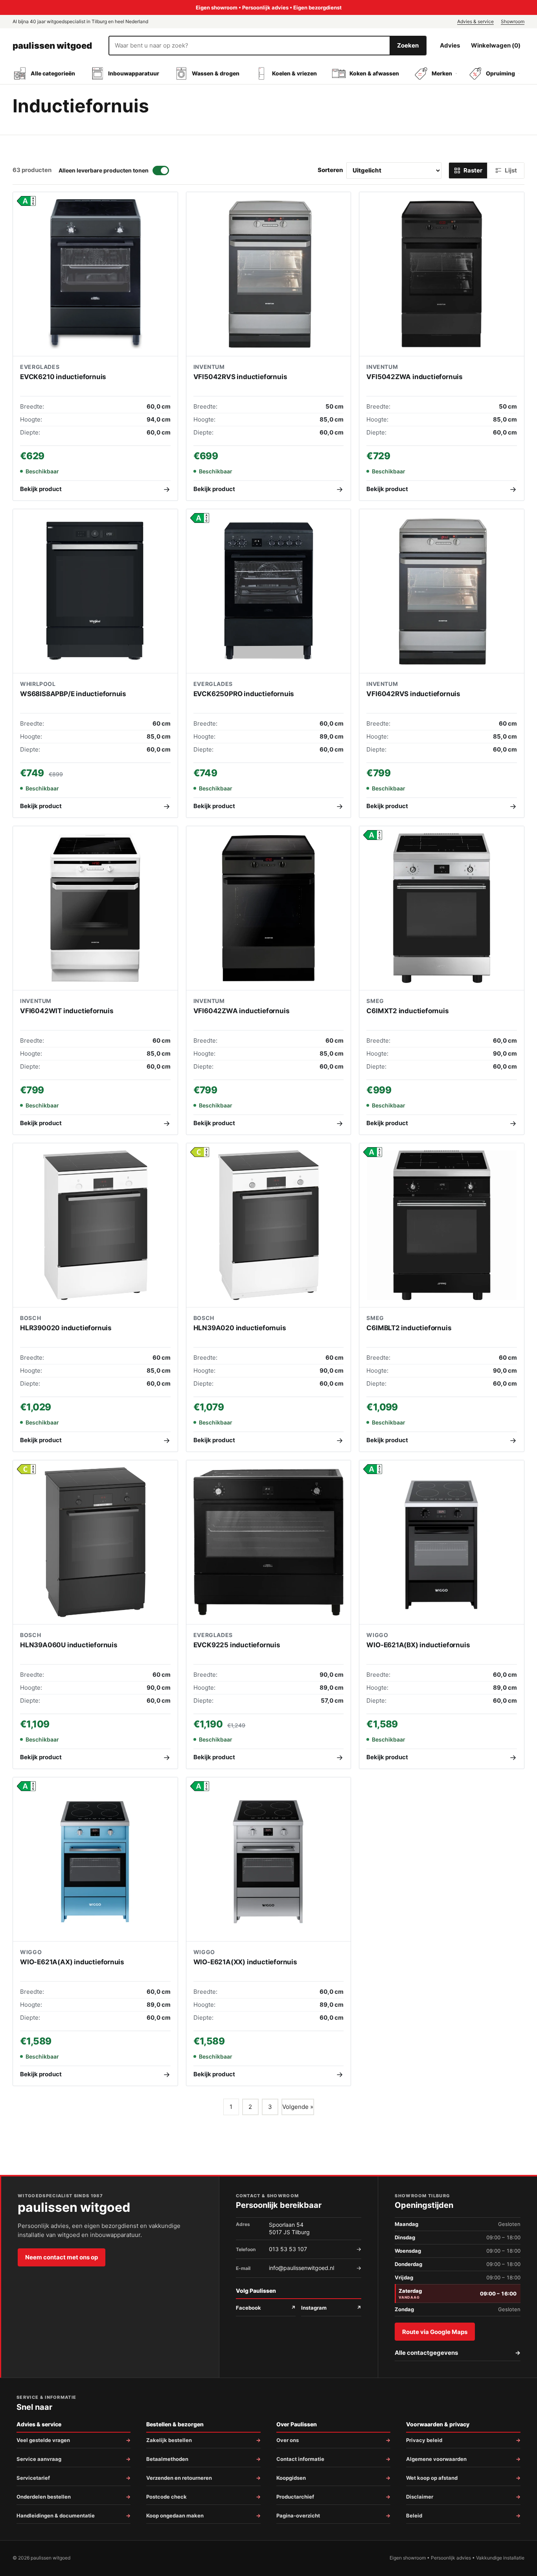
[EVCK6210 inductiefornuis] (95, 274)
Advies (450, 45)
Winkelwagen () (496, 45)
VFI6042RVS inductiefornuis (413, 694)
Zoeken (408, 45)
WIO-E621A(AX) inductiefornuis (72, 1962)
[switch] (114, 171)
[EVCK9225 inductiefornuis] (269, 1543)
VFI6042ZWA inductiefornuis (242, 1011)
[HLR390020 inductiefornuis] (95, 1226)
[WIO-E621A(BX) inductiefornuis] (442, 1543)
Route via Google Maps (435, 2332)
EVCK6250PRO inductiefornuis (244, 694)
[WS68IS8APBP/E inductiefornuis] (95, 591)
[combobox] (249, 46)
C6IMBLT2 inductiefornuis (409, 1328)
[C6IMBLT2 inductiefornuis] (442, 1226)
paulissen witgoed (52, 46)
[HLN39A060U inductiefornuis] (95, 1543)
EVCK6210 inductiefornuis (63, 377)
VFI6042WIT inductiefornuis (67, 1011)
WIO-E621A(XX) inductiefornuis (245, 1962)
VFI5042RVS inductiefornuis (240, 377)
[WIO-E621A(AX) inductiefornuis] (95, 1860)
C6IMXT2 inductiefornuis (407, 1011)
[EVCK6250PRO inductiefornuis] (269, 591)
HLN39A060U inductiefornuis (69, 1645)
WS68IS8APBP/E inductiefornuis (73, 694)
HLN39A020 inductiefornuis (240, 1328)
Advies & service (475, 21)
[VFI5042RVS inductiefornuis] (269, 274)
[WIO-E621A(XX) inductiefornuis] (269, 1860)
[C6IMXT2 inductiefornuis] (442, 908)
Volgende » (298, 2107)
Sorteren (330, 170)
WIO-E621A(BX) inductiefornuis (418, 1645)
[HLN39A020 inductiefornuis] (269, 1226)
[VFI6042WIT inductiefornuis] (95, 908)
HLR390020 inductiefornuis (66, 1328)
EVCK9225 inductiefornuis (237, 1645)
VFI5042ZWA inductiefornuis (415, 377)
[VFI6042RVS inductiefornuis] (442, 591)
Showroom (513, 21)
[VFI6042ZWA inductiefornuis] (269, 908)
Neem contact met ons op (62, 2257)
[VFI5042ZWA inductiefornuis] (442, 274)
